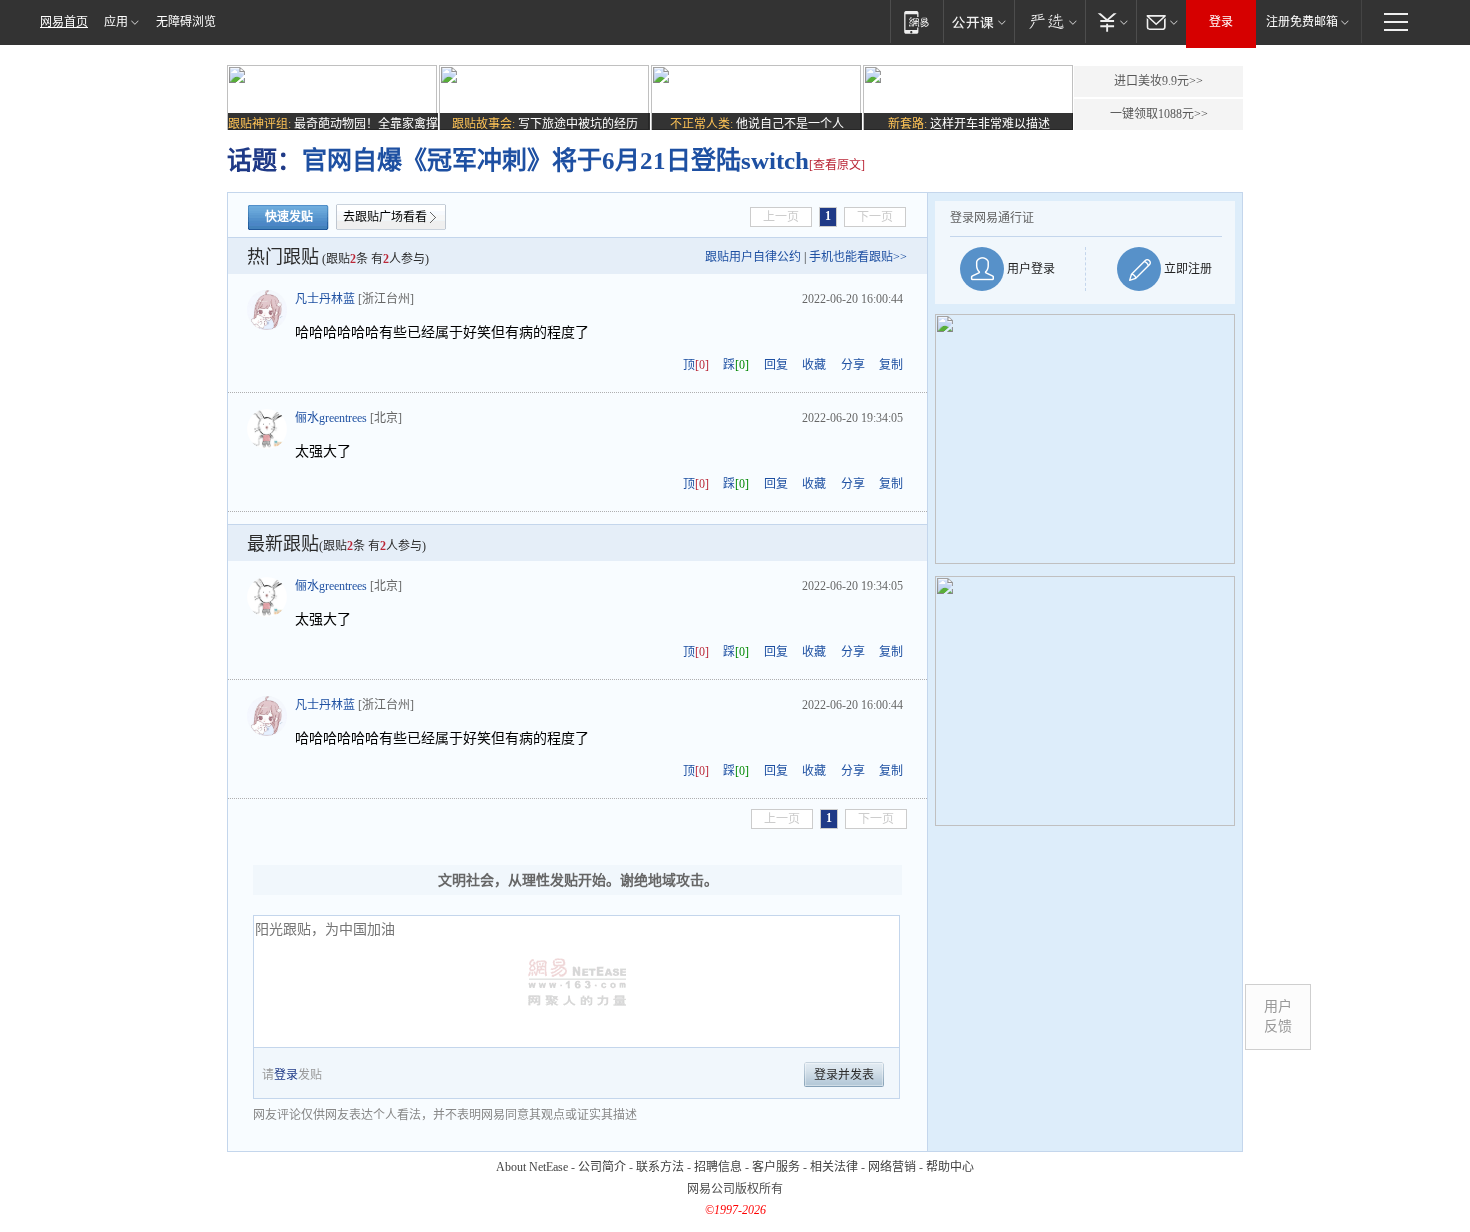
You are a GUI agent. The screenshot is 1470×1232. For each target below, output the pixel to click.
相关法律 (834, 1167)
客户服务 (776, 1167)
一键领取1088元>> (1159, 114)
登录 (1221, 22)
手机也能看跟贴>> (858, 257)
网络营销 (892, 1167)
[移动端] (916, 21)
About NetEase (532, 1167)
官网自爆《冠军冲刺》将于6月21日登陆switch (555, 160)
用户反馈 (1278, 1016)
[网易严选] (1049, 21)
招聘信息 (718, 1167)
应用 (116, 22)
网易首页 (64, 22)
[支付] (1110, 21)
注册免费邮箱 (1302, 22)
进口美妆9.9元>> (1158, 81)
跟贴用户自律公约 (753, 257)
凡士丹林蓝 (325, 299)
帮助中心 (950, 1167)
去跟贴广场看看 (385, 217)
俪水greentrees (331, 418)
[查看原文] (837, 165)
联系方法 (660, 1167)
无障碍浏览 (186, 22)
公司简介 (602, 1167)
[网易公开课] (978, 21)
